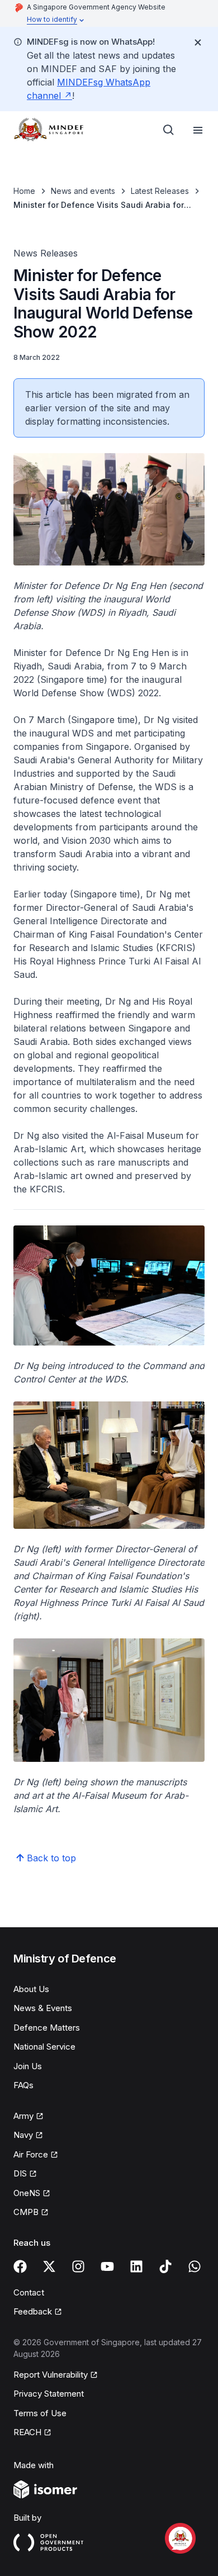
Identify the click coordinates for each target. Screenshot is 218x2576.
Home (24, 191)
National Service (44, 2047)
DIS (25, 2174)
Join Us (28, 2066)
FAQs (23, 2085)
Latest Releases (160, 191)
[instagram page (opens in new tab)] (78, 2266)
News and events (83, 191)
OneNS (32, 2194)
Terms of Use (40, 2413)
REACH (32, 2433)
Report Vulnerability (51, 2375)
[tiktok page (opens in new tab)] (165, 2266)
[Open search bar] (169, 130)
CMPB (31, 2213)
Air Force (36, 2155)
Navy (28, 2136)
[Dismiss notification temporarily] (198, 42)
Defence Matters (47, 2028)
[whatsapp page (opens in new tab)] (195, 2266)
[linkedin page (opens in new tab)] (136, 2266)
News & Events (43, 2008)
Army (29, 2117)
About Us (31, 1989)
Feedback (38, 2312)
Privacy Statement (49, 2394)
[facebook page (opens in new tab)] (20, 2266)
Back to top (51, 1858)
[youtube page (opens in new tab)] (107, 2266)
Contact (29, 2292)
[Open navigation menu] (198, 130)
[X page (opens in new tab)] (49, 2266)
